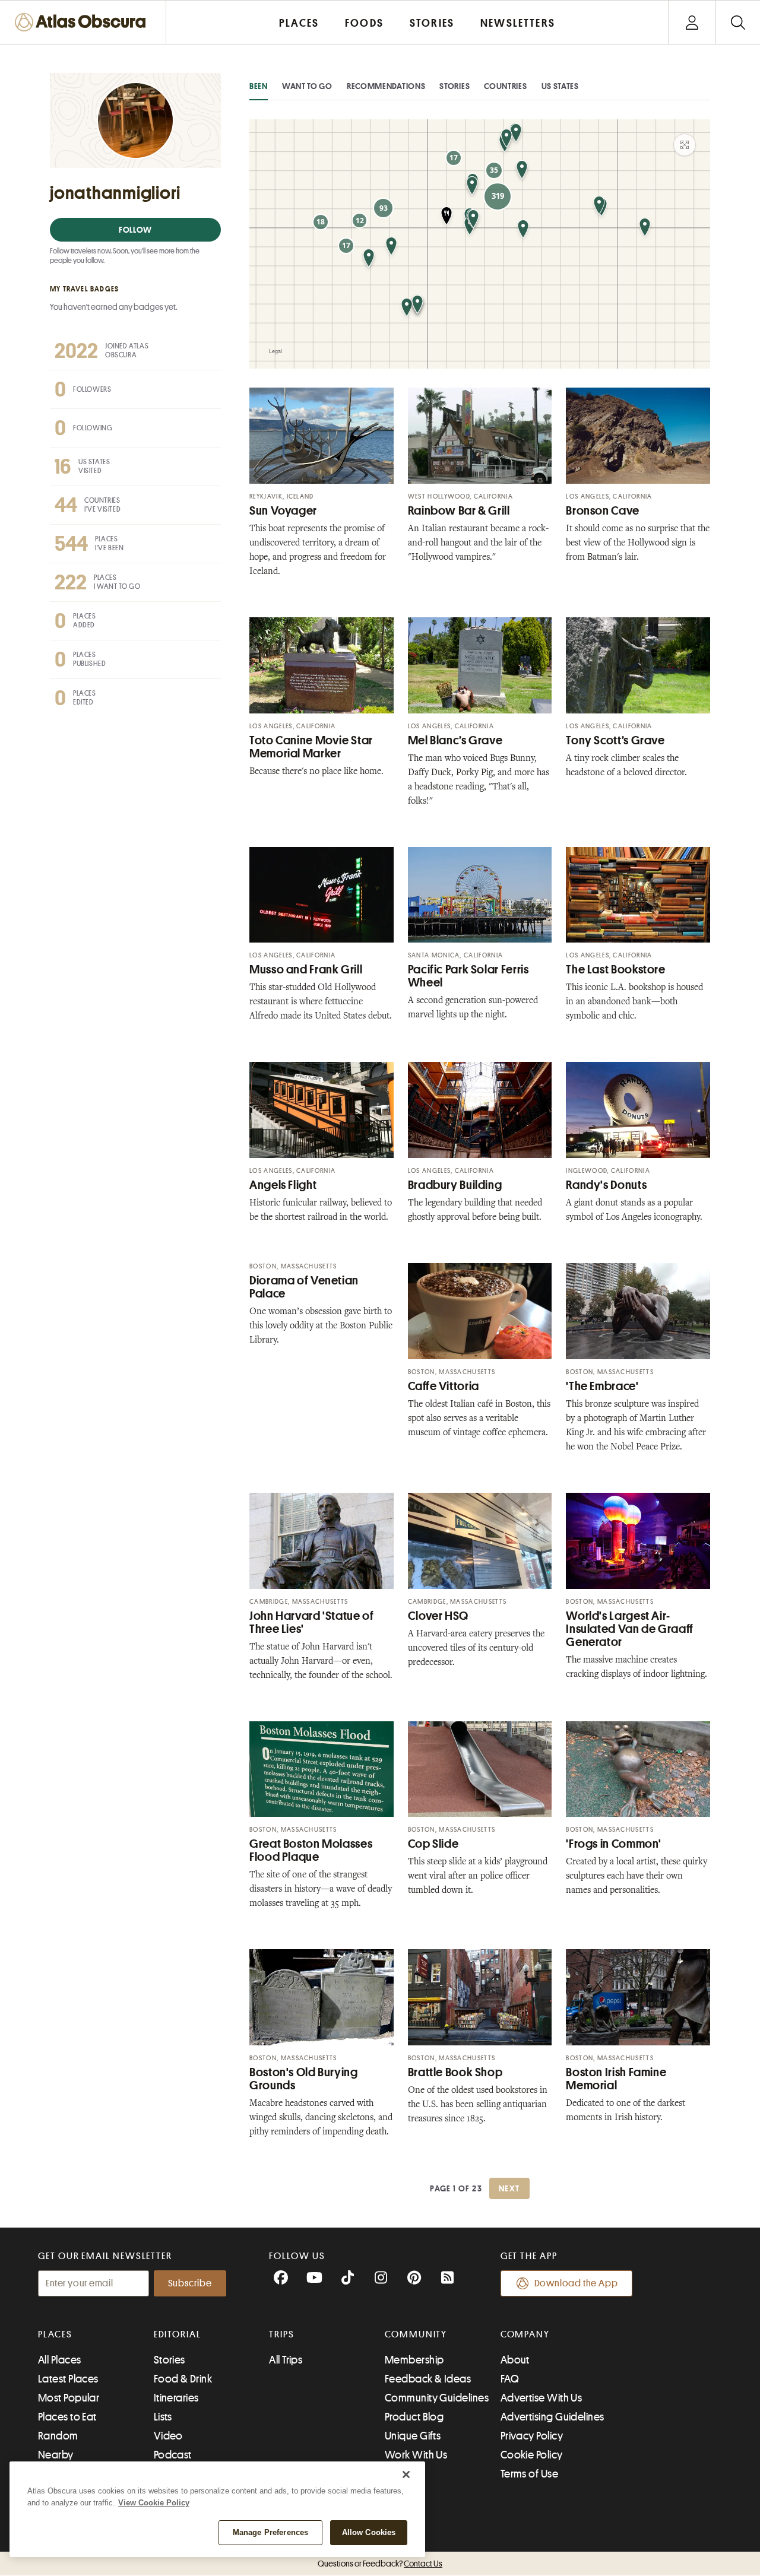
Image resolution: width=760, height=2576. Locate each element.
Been (259, 86)
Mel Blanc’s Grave (455, 740)
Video (168, 2436)
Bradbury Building (455, 1185)
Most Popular (69, 2398)
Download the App (576, 2283)
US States (560, 86)
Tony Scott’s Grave (615, 740)
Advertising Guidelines (552, 2417)
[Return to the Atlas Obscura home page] (83, 22)
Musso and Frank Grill (306, 970)
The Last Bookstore (615, 970)
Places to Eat (67, 2417)
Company (525, 2334)
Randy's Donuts (606, 1185)
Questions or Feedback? (380, 2564)
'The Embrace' (602, 1386)
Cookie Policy (532, 2455)
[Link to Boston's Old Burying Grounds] (322, 1997)
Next (509, 2188)
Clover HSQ (438, 1616)
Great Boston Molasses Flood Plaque (311, 1850)
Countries (505, 86)
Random (58, 2436)
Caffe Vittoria (444, 1386)
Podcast (173, 2455)
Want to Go (307, 86)
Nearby (56, 2455)
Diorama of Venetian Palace (304, 1287)
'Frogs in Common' (614, 1844)
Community (416, 2334)
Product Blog (414, 2417)
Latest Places (68, 2379)
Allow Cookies (369, 2532)
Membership (414, 2360)
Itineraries (176, 2398)
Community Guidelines (437, 2398)
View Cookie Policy (154, 2503)
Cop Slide (433, 1844)
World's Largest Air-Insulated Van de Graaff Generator (629, 1629)
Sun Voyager (283, 511)
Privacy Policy (532, 2436)
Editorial (178, 2334)
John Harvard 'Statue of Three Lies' (312, 1622)
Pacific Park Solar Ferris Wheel (468, 976)
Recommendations (386, 86)
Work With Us (416, 2455)
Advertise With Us (541, 2398)
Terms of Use (529, 2474)
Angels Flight (283, 1185)
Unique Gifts (413, 2436)
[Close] (406, 2475)
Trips (282, 2334)
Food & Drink (183, 2379)
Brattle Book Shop (455, 2072)
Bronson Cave (603, 511)
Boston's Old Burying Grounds (304, 2079)
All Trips (286, 2360)
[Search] (738, 22)
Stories (455, 86)
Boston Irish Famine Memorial (616, 2079)
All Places (60, 2360)
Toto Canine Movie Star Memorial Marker (311, 747)
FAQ (510, 2379)
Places (55, 2334)
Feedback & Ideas (428, 2379)
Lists (163, 2417)
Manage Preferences (270, 2532)
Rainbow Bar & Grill (459, 511)
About (515, 2360)
